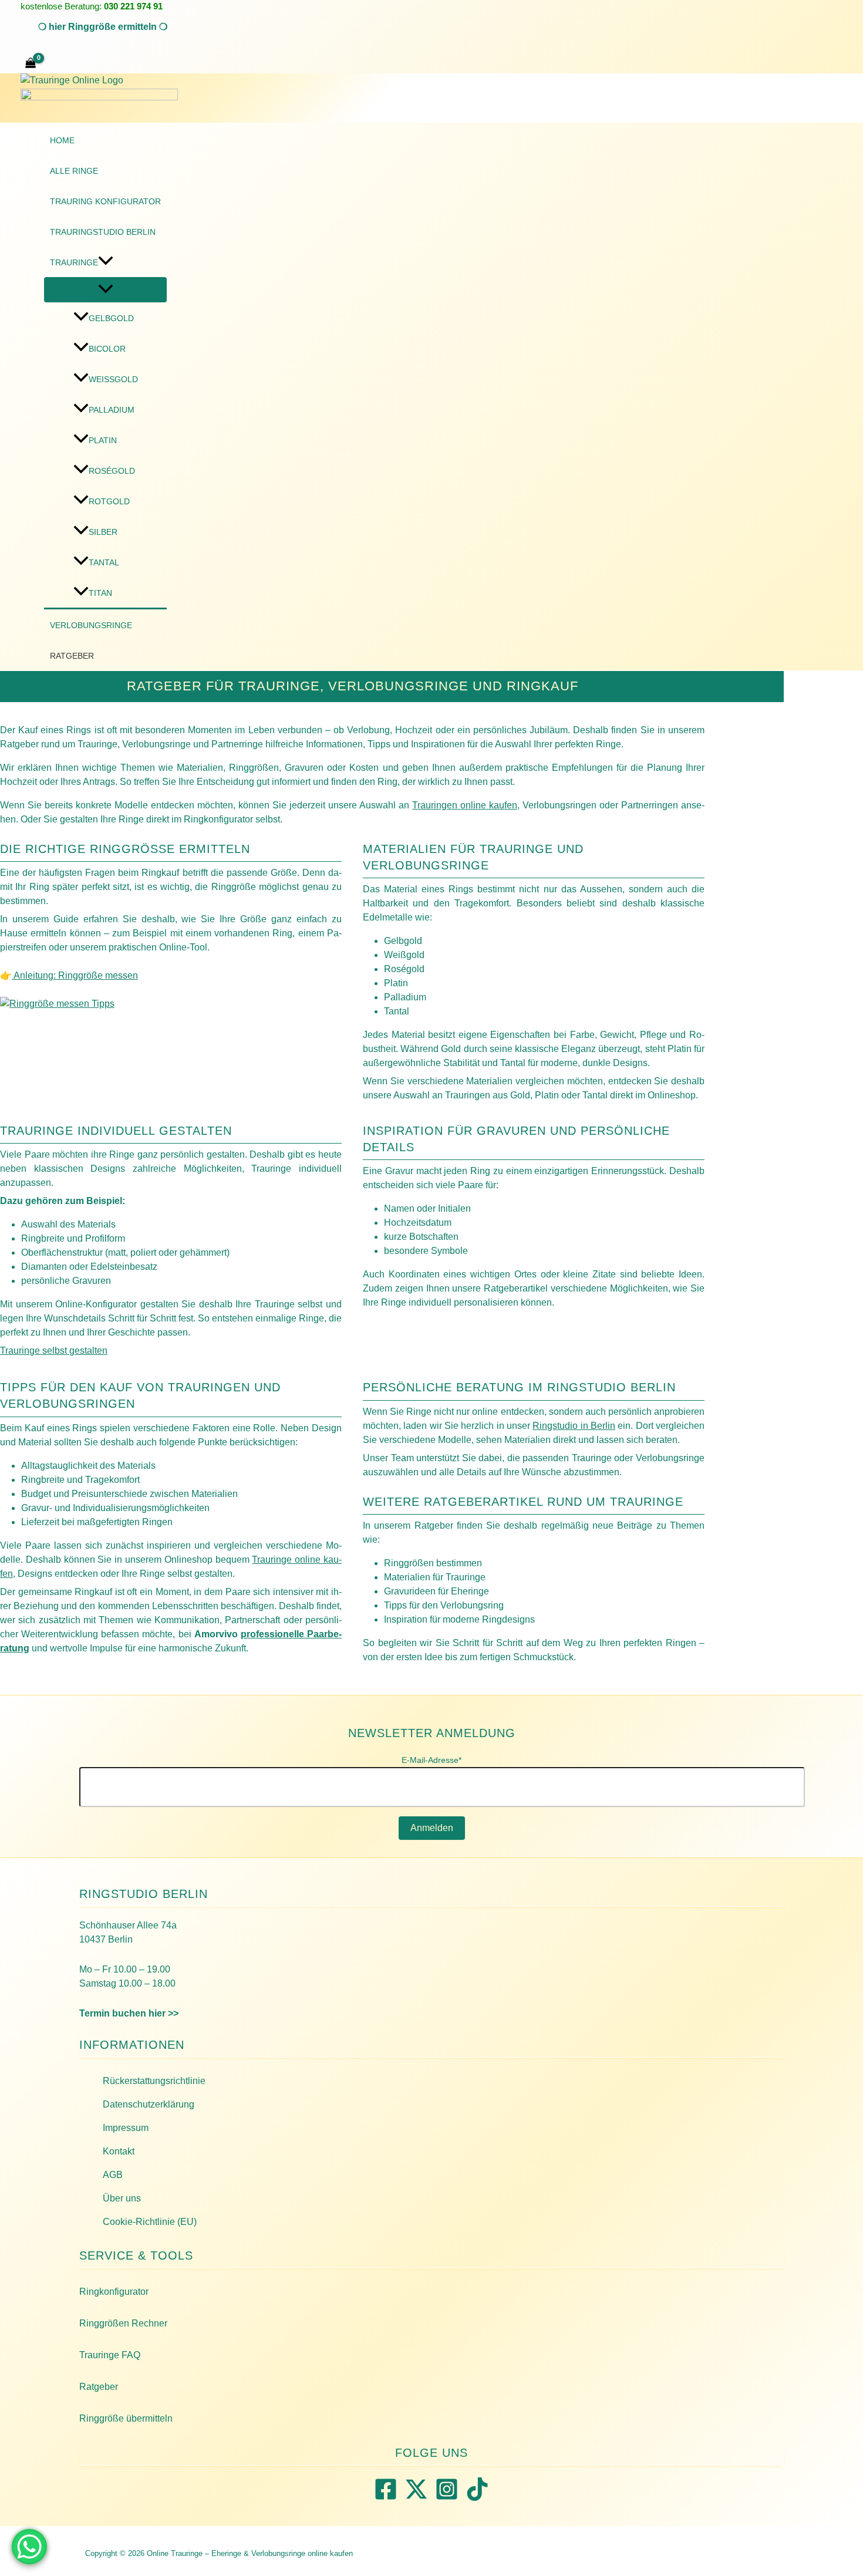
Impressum (126, 2128)
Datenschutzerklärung (149, 2104)
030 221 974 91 (133, 6)
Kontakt (119, 2151)
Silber (103, 532)
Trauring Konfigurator (105, 201)
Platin (103, 440)
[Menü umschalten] (105, 290)
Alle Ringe (74, 171)
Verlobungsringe (91, 625)
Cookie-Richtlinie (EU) (150, 2222)
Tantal (104, 562)
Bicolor (107, 349)
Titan (100, 593)
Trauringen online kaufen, (466, 805)
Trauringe (74, 262)
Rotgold (109, 501)
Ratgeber (72, 656)
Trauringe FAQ (110, 2355)
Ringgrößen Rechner (123, 2323)
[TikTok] (477, 2498)
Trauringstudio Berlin (103, 232)
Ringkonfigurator (114, 2292)
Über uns (122, 2198)
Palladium (112, 410)
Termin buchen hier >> (129, 2013)
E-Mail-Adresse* (431, 1760)
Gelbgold (111, 318)
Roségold (112, 471)
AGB (113, 2175)
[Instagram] (447, 2498)
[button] (103, 27)
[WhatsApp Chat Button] (29, 2547)
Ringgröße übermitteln (126, 2418)
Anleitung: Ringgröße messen (75, 975)
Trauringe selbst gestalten (54, 1351)
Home (62, 140)
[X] (416, 2498)
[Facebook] (386, 2498)
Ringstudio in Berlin (574, 1426)
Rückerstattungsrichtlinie (154, 2081)
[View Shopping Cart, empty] (31, 64)
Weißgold (113, 379)
